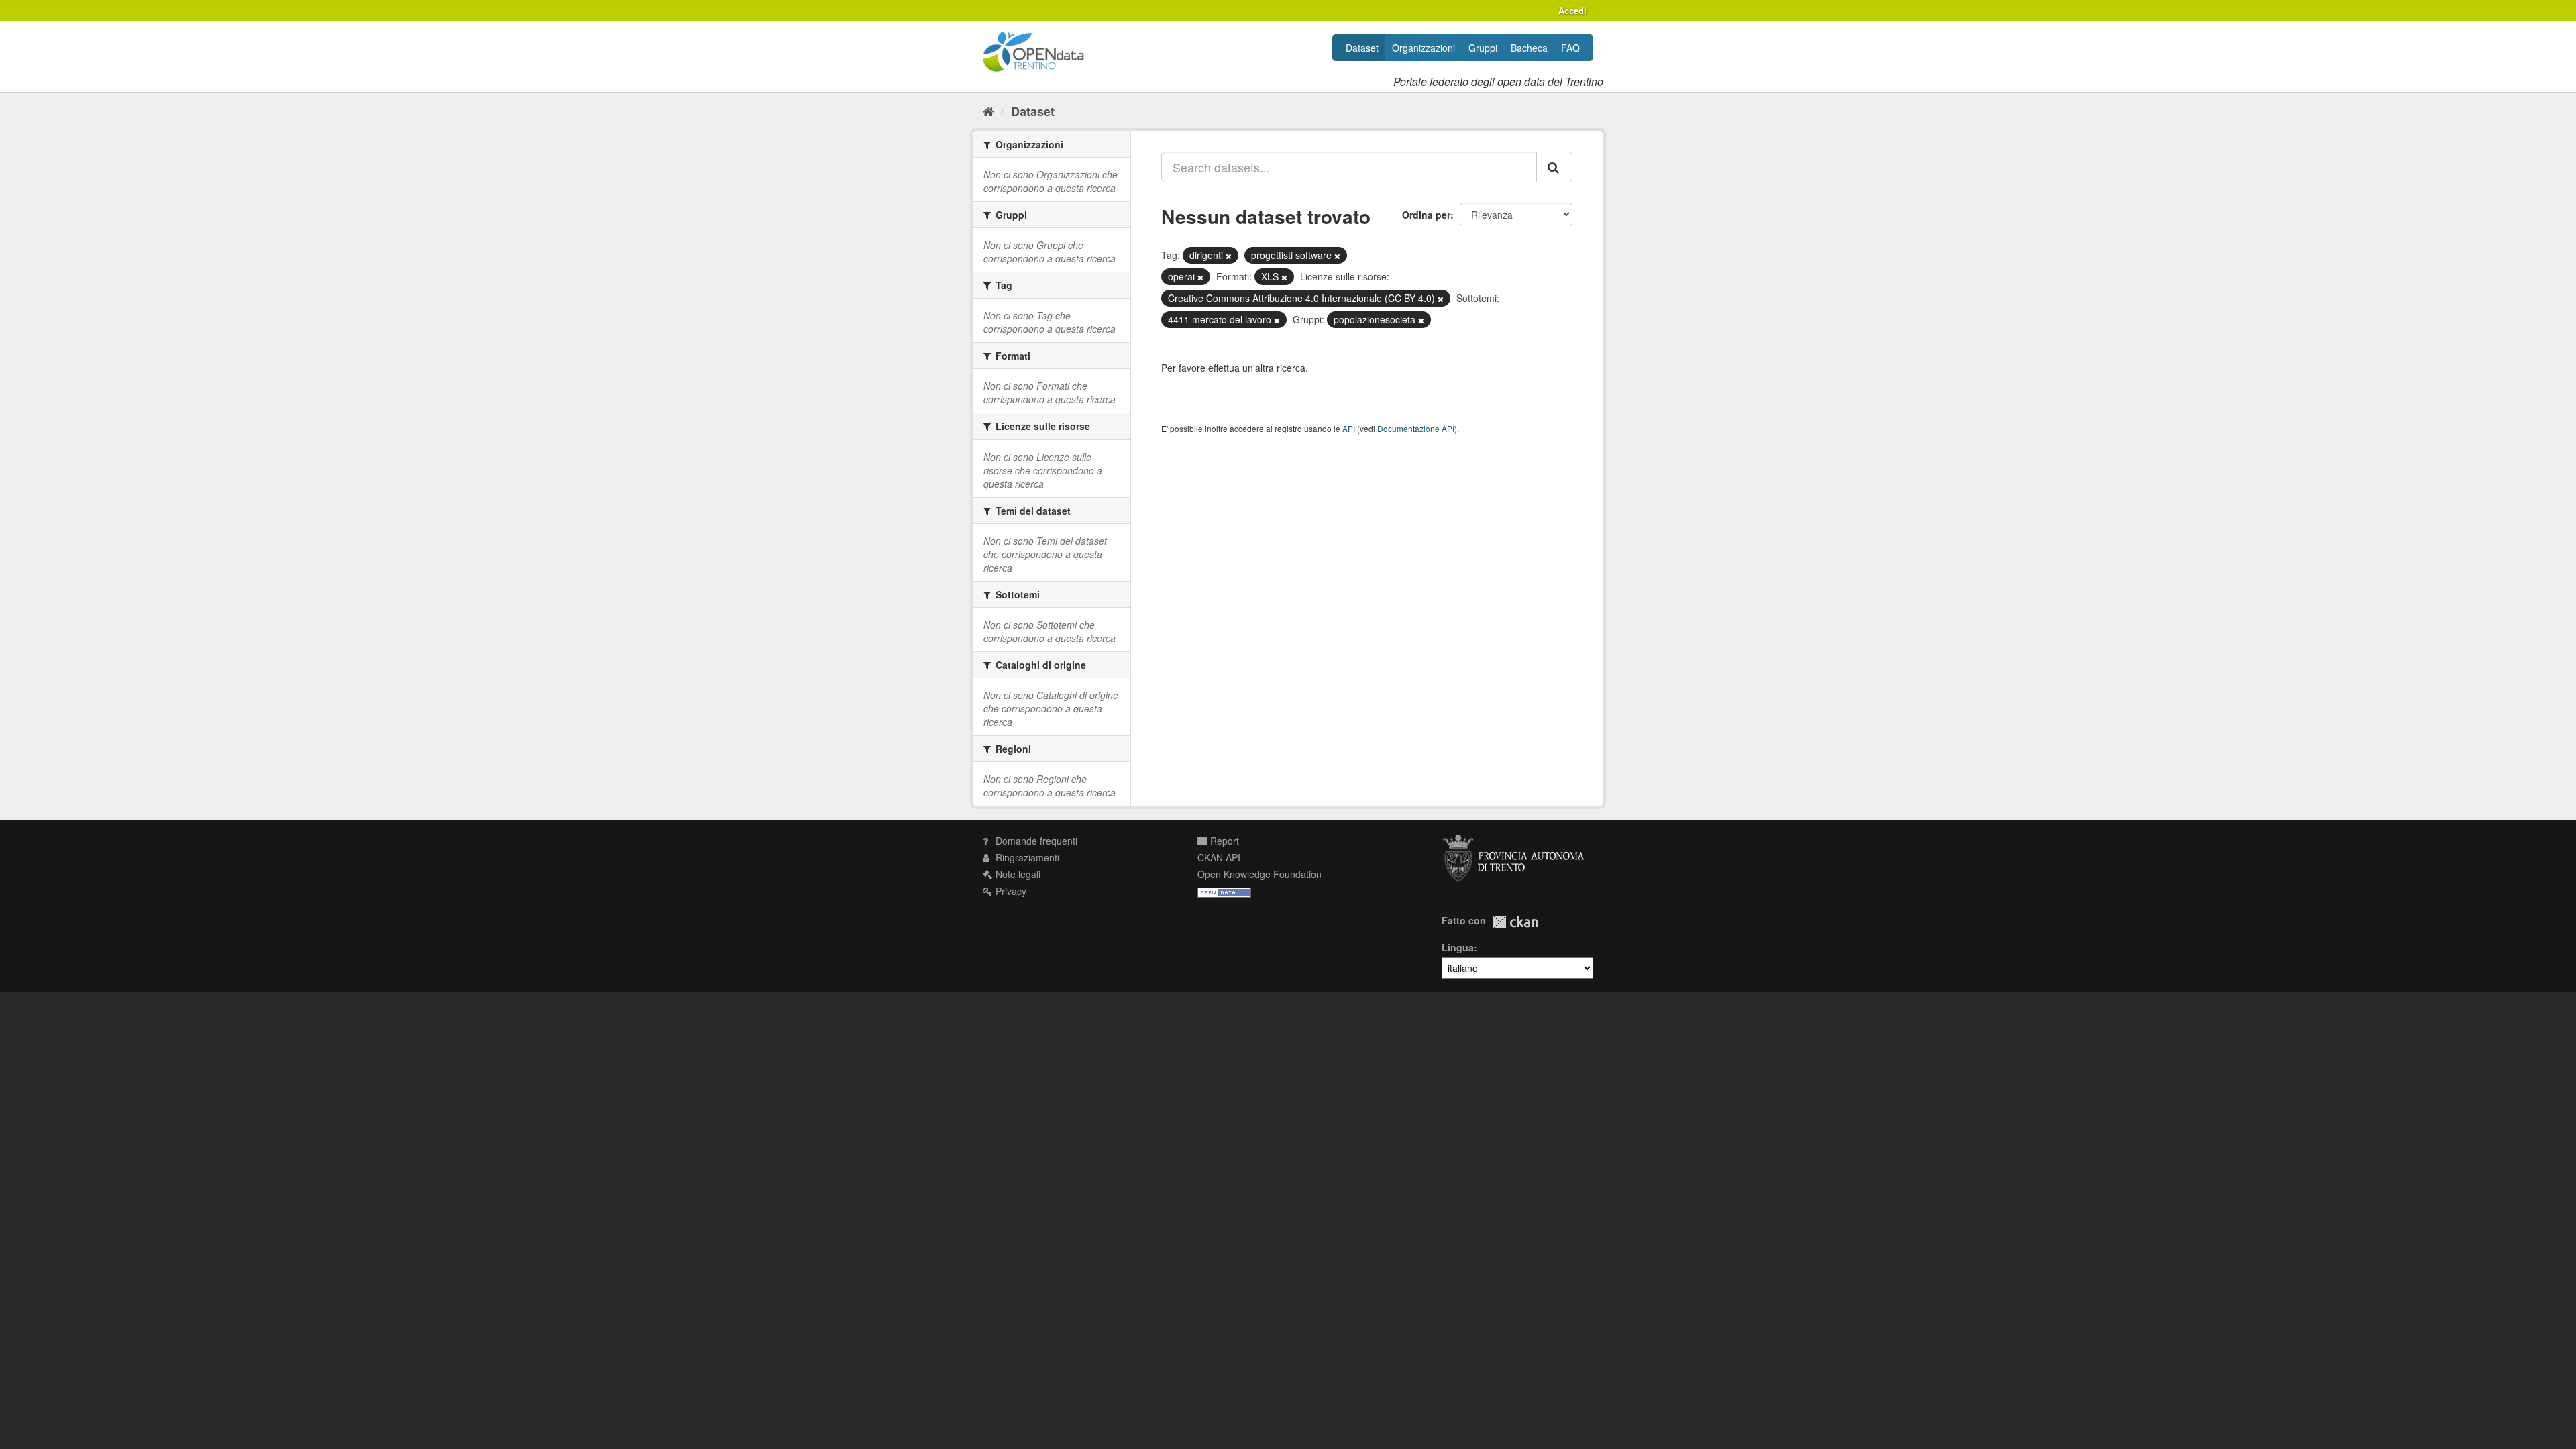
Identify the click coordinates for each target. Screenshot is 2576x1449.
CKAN (1515, 922)
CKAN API (1219, 857)
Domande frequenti (1035, 841)
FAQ (1570, 48)
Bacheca (1529, 48)
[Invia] (1554, 167)
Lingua (1458, 947)
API (1349, 428)
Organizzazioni (1424, 48)
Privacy (1010, 891)
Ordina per (1426, 215)
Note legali (1017, 874)
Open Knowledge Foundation (1259, 874)
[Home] (988, 111)
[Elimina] (1229, 256)
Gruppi (1483, 48)
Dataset (1362, 48)
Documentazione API (1416, 428)
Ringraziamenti (1026, 857)
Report (1223, 841)
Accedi (1572, 10)
